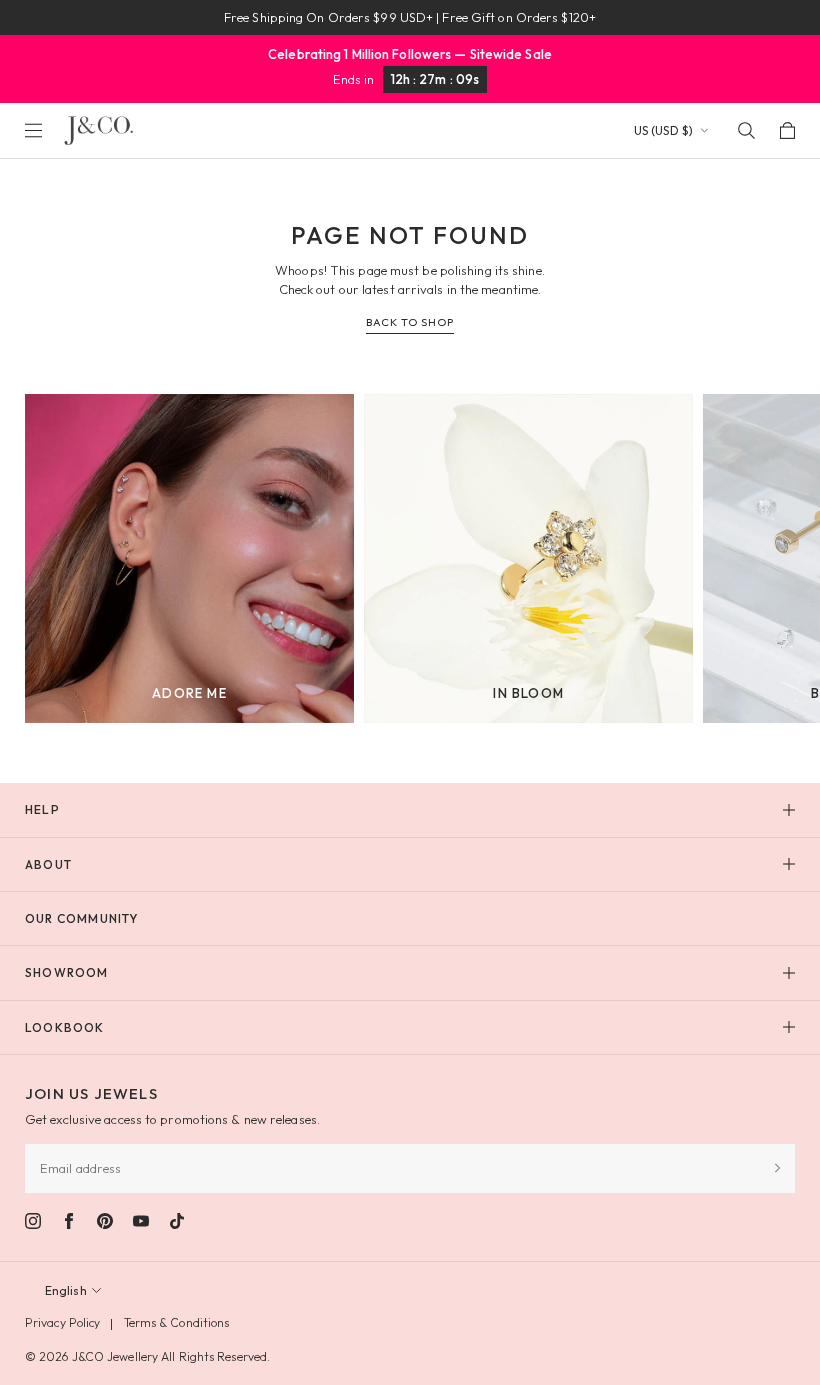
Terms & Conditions (177, 1322)
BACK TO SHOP (410, 322)
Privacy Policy (62, 1322)
